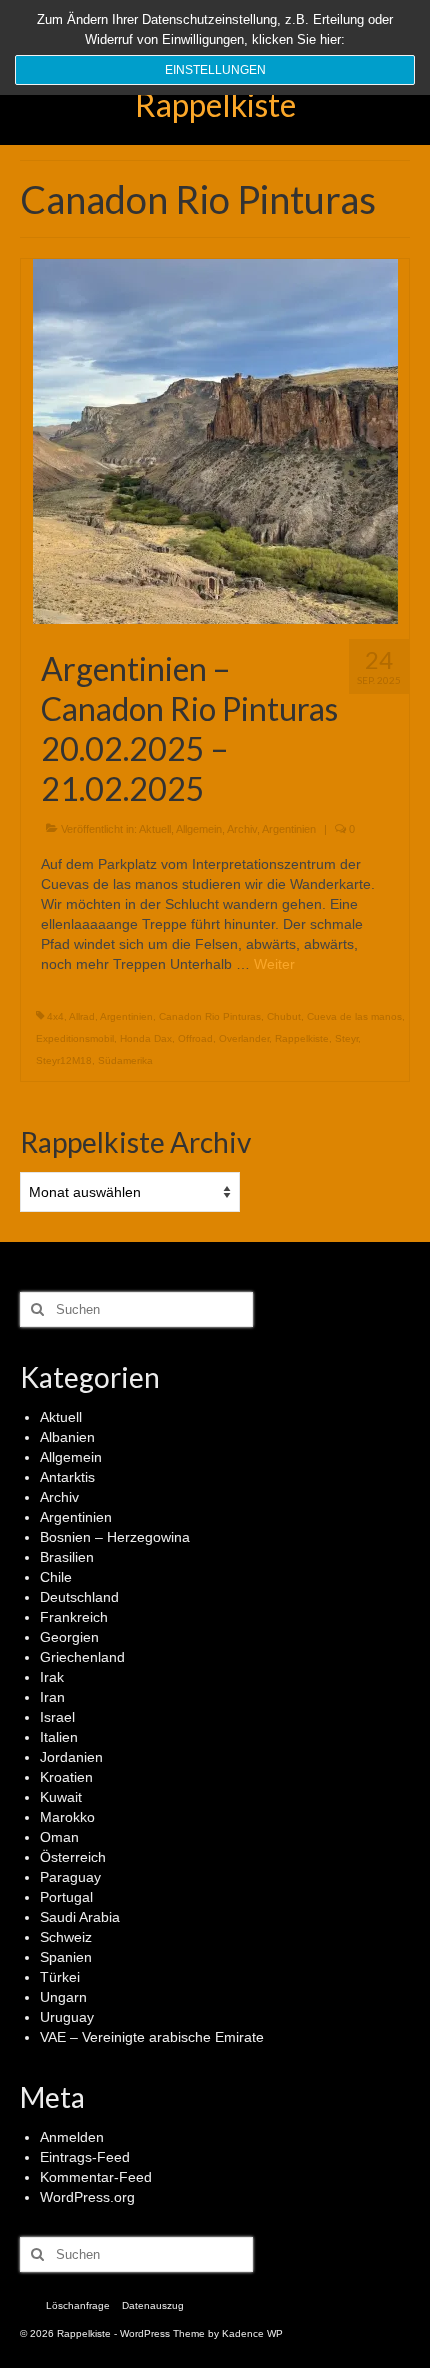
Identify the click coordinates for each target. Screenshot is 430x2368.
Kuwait (61, 1797)
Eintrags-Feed (85, 2157)
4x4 (55, 1016)
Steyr (346, 1038)
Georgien (69, 1637)
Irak (52, 1677)
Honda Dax (146, 1038)
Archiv (242, 829)
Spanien (66, 1957)
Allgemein (199, 829)
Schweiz (66, 1937)
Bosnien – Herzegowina (115, 1537)
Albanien (67, 1437)
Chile (56, 1577)
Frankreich (74, 1617)
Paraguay (70, 1877)
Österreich (73, 1857)
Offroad (195, 1038)
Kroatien (66, 1777)
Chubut (284, 1016)
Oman (59, 1837)
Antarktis (67, 1477)
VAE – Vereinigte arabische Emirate (152, 2037)
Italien (59, 1737)
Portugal (66, 1897)
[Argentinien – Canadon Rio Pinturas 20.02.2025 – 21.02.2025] (215, 440)
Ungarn (63, 1997)
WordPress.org (87, 2197)
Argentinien (289, 829)
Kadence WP (252, 2333)
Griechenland (82, 1657)
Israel (57, 1717)
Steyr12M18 (64, 1060)
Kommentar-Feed (96, 2177)
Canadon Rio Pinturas (210, 1016)
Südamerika (125, 1060)
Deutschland (79, 1597)
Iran (52, 1697)
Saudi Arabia (80, 1917)
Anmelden (72, 2137)
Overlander (244, 1038)
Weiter (274, 964)
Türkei (60, 1977)
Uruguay (67, 2017)
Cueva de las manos (354, 1016)
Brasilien (67, 1557)
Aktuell (155, 829)
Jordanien (71, 1757)
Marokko (67, 1817)
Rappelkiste (215, 104)
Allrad (82, 1016)
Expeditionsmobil (75, 1038)
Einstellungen (215, 70)
